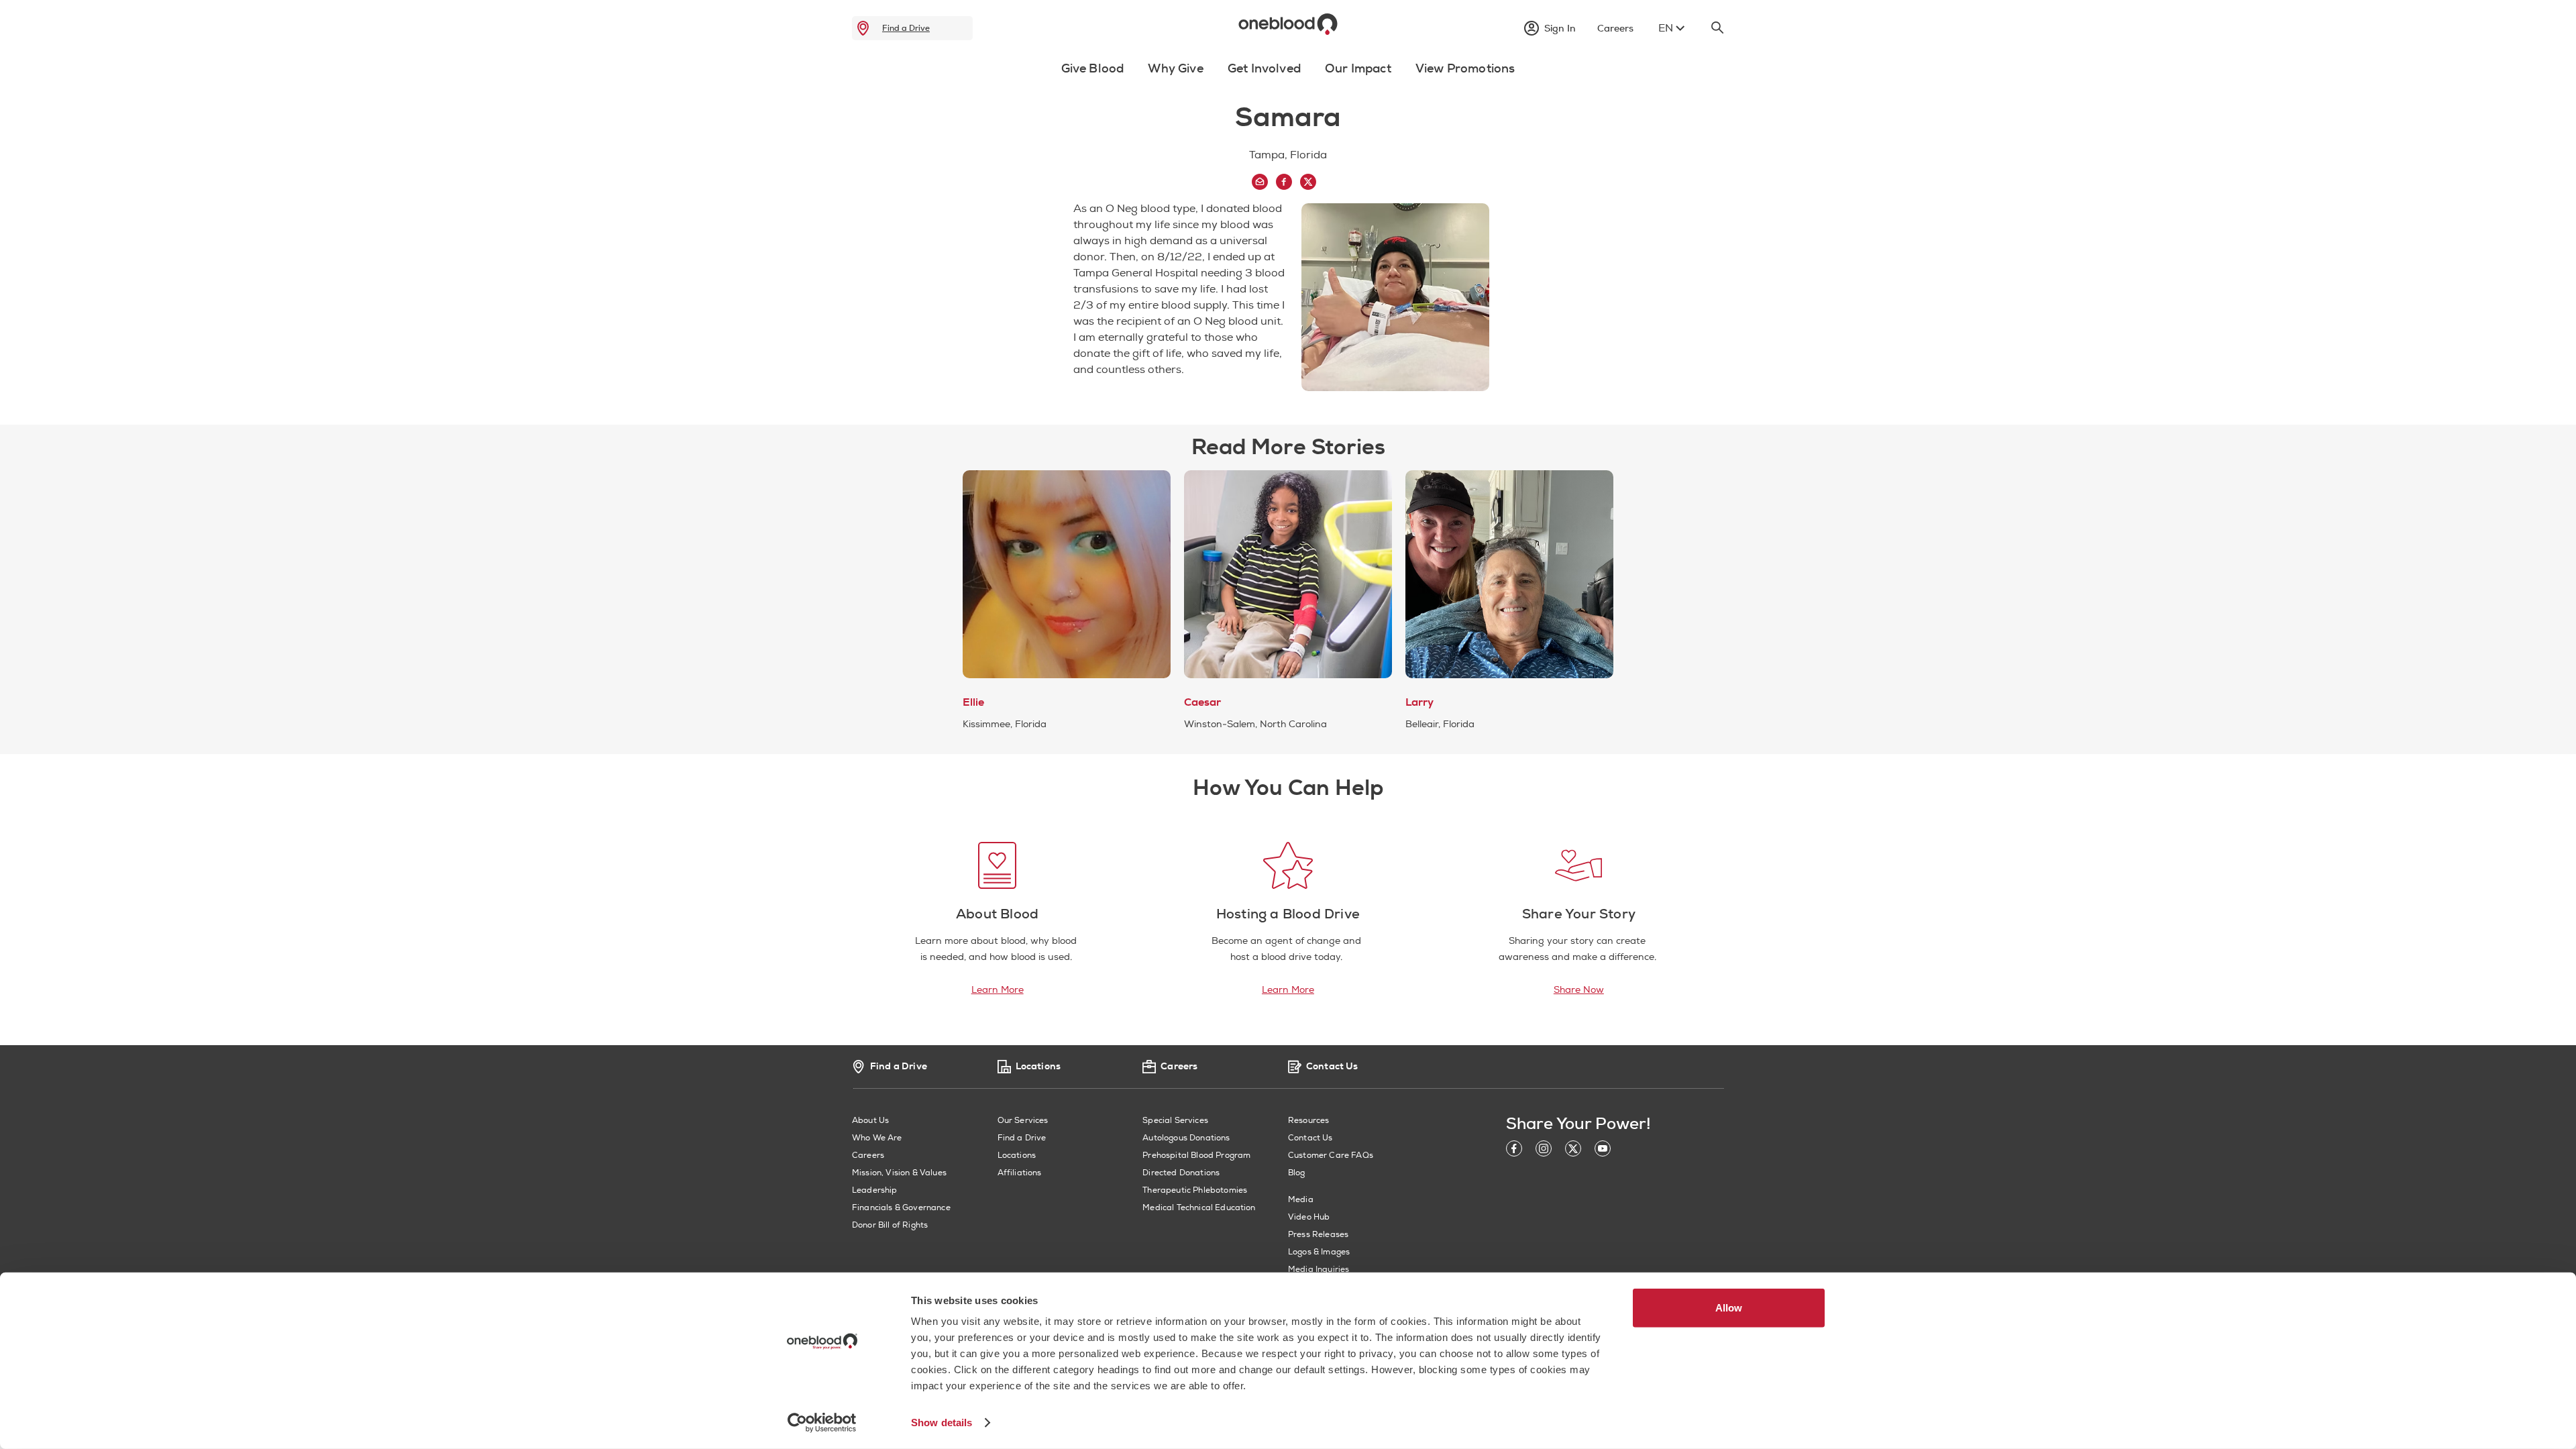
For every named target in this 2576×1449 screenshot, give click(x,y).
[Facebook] (1514, 1151)
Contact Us (1310, 1138)
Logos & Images (1319, 1252)
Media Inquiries (1319, 1270)
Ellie (973, 702)
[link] (863, 28)
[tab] (1093, 76)
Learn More (998, 990)
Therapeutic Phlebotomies (1195, 1190)
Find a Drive (906, 28)
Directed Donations (1181, 1173)
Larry (1419, 702)
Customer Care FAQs (1331, 1156)
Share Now (1579, 990)
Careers (868, 1156)
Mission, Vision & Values (899, 1173)
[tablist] (1288, 72)
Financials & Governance (901, 1208)
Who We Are (877, 1138)
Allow (1729, 1308)
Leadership (875, 1190)
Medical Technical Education (1199, 1208)
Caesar (1202, 702)
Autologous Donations (1186, 1138)
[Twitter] (1573, 1151)
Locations (1017, 1156)
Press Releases (1318, 1235)
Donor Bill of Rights (890, 1225)
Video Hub (1309, 1217)
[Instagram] (1544, 1151)
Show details (942, 1423)
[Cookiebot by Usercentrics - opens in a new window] (822, 1423)
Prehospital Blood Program (1196, 1156)
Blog (1297, 1173)
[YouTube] (1603, 1151)
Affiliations (1020, 1173)
